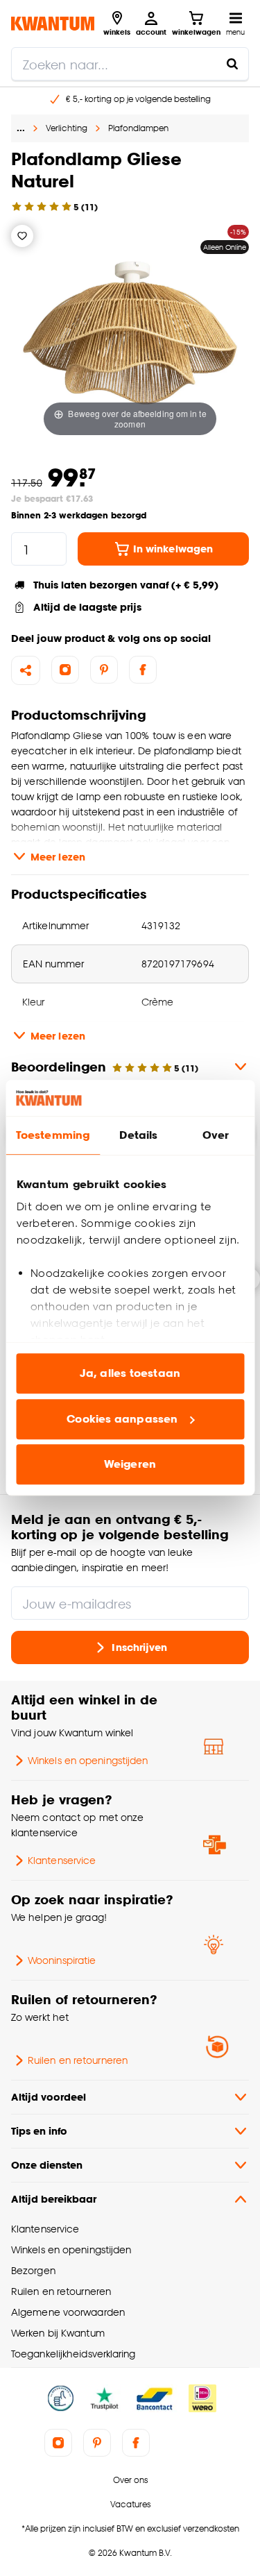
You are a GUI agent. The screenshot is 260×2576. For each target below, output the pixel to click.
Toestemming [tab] (53, 1136)
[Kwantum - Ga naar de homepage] (53, 23)
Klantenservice (62, 1860)
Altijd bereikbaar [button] (54, 2199)
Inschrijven (139, 1647)
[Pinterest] (104, 670)
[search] (130, 64)
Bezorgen (33, 2270)
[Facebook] (143, 670)
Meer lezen (58, 857)
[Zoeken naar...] (232, 64)
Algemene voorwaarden (68, 2312)
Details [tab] (138, 1136)
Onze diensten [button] (47, 2165)
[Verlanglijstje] (22, 236)
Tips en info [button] (39, 2131)
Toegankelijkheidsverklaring (73, 2354)
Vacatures (130, 2504)
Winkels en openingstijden (88, 1760)
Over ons (130, 2480)
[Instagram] (65, 670)
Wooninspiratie (62, 1960)
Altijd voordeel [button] (49, 2097)
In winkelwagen (173, 549)
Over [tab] (216, 1136)
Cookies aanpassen (122, 1419)
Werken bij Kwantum (58, 2333)
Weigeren (130, 1465)
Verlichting (67, 128)
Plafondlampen (138, 128)
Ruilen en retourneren (78, 2060)
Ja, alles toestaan (130, 1374)
